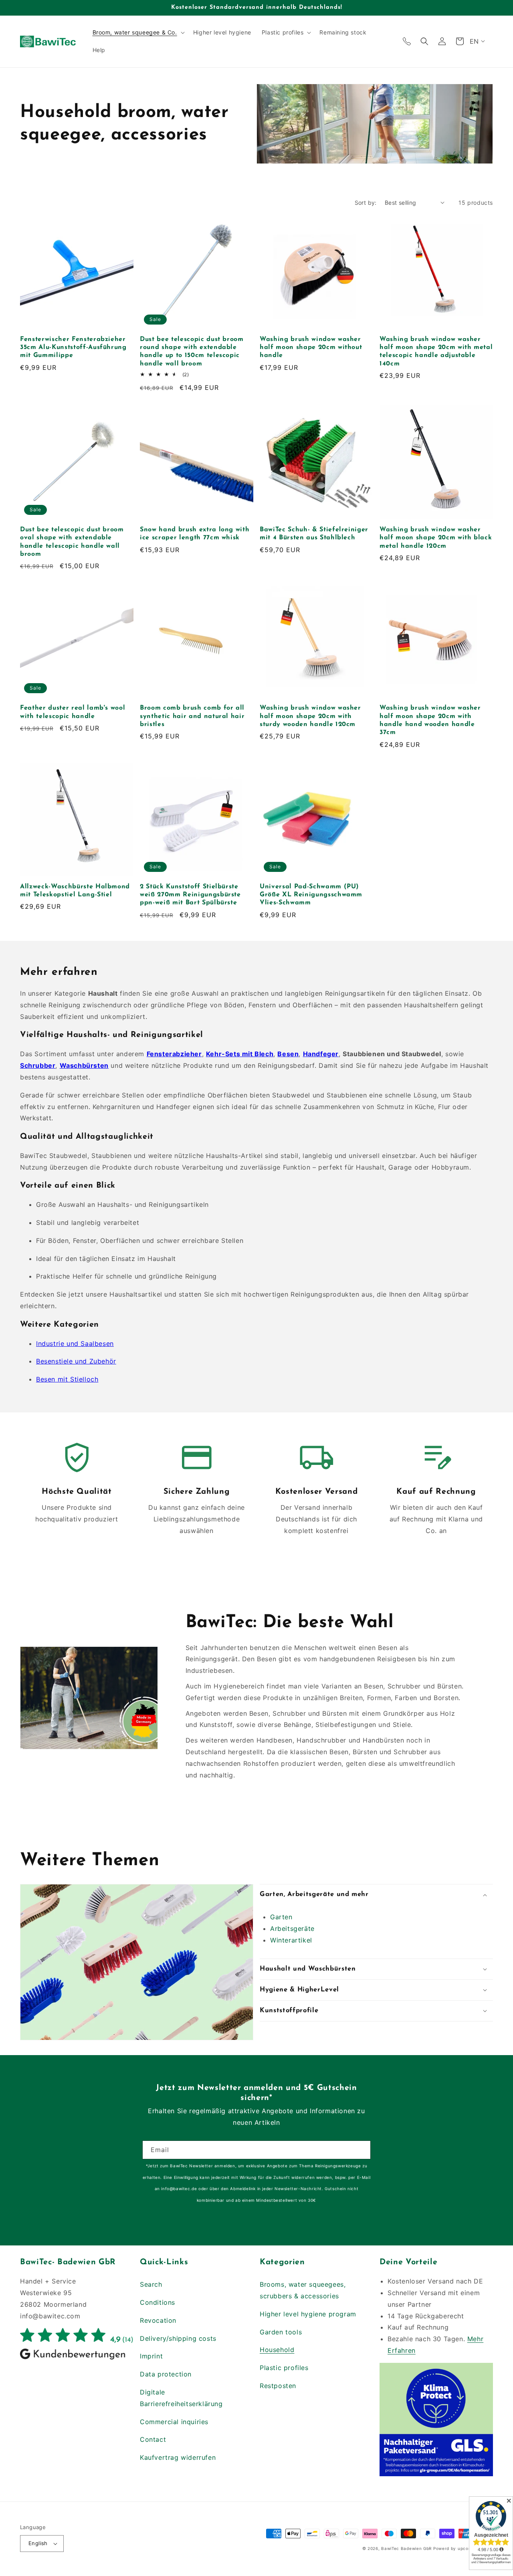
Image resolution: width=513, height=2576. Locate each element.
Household (277, 2350)
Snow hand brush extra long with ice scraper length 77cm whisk (195, 534)
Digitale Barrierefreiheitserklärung (181, 2398)
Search (151, 2284)
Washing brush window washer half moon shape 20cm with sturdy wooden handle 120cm (310, 716)
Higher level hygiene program (308, 2314)
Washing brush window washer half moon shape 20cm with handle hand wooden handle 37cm (430, 720)
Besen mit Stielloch (67, 1379)
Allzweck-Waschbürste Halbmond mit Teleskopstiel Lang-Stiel (75, 891)
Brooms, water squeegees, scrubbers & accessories (303, 2290)
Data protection (166, 2374)
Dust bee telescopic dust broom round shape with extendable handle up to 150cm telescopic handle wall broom (192, 352)
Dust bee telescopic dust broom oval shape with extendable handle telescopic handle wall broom (72, 542)
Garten (281, 1917)
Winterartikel (291, 1940)
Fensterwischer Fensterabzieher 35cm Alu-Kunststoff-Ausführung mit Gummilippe (73, 348)
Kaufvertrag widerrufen (178, 2457)
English (38, 2543)
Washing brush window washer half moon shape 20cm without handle (311, 348)
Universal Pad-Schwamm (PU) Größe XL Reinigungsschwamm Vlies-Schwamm (311, 895)
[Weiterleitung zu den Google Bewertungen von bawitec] (77, 2359)
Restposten (278, 2386)
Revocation (158, 2320)
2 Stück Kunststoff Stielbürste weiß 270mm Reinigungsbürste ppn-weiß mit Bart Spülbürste (190, 895)
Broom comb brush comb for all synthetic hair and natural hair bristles (192, 716)
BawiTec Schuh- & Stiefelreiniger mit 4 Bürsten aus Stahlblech (314, 534)
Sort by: (366, 203)
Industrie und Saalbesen (75, 1343)
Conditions (158, 2302)
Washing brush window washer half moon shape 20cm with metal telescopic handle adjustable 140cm (436, 352)
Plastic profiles (284, 2368)
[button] (138, 32)
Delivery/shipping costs (178, 2338)
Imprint (151, 2356)
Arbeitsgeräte (292, 1928)
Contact (153, 2439)
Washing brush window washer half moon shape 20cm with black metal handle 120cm (436, 538)
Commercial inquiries (174, 2422)
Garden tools (281, 2332)
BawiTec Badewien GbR (406, 2548)
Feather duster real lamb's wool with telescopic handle (73, 712)
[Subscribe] (362, 2150)
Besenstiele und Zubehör (76, 1361)
